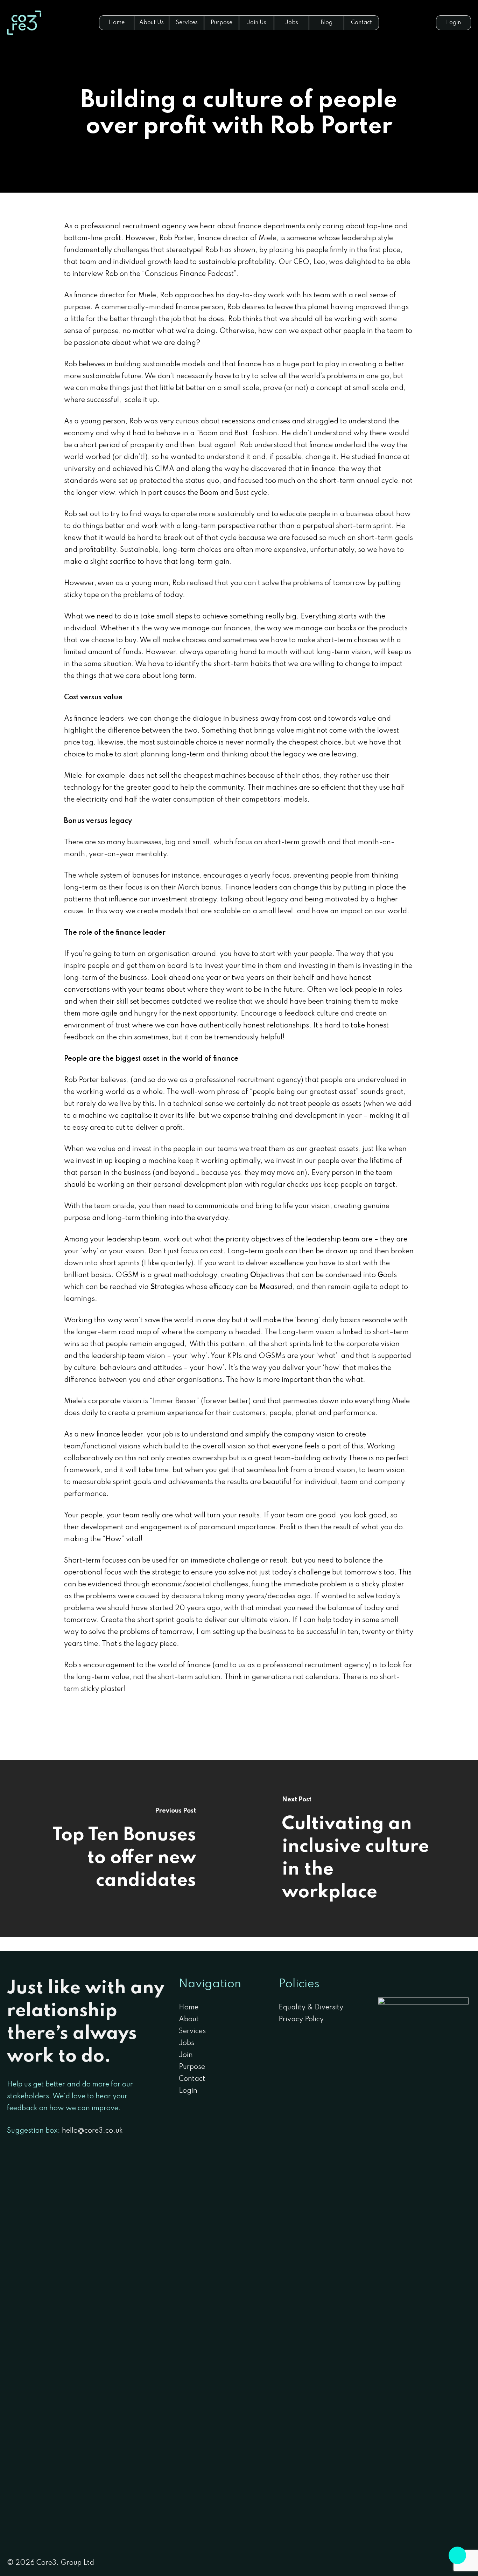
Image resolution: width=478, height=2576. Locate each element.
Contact (192, 2079)
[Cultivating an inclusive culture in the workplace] (358, 1848)
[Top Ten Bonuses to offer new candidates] (119, 1848)
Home (189, 2008)
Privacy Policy (301, 2020)
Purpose (192, 2067)
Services (192, 2031)
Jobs (187, 2043)
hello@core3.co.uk (92, 2131)
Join (186, 2055)
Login (188, 2091)
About (189, 2020)
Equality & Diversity (311, 2008)
